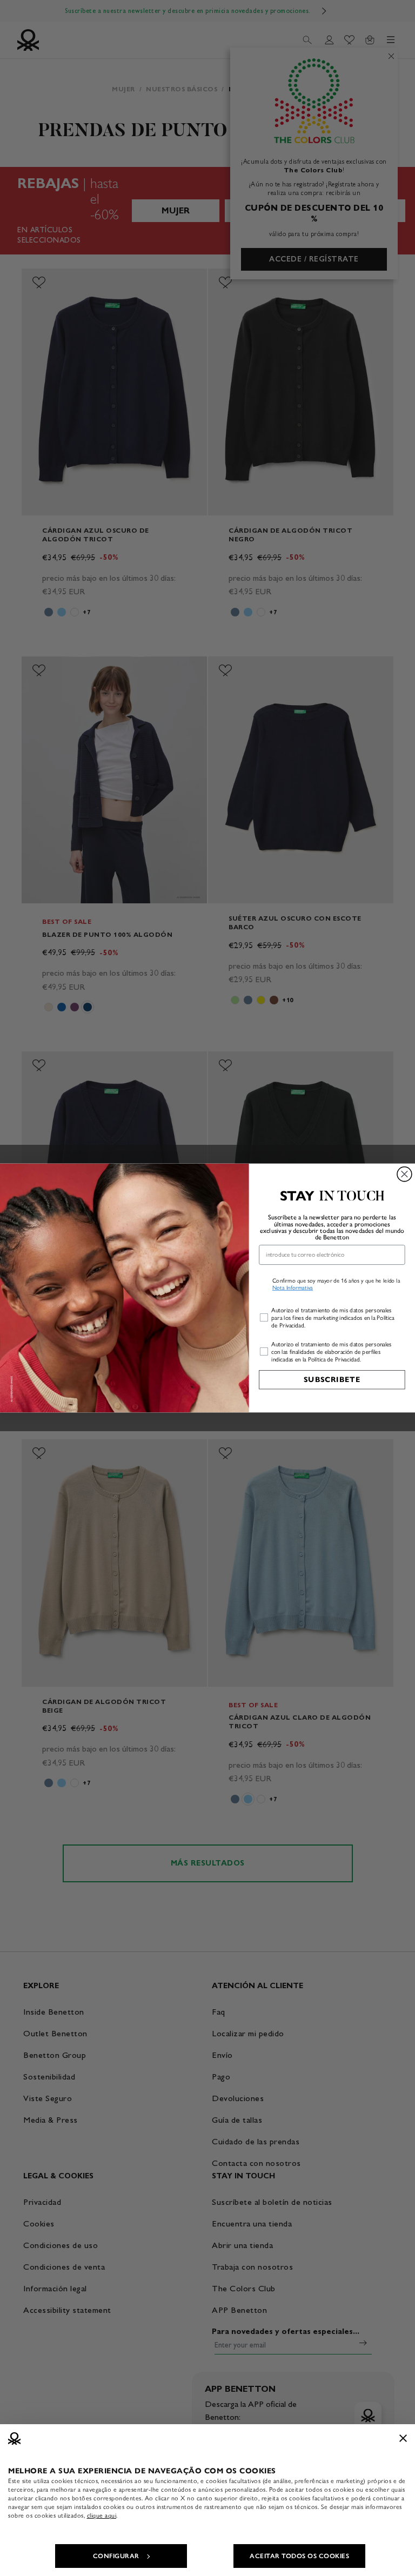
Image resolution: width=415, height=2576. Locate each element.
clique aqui (102, 2515)
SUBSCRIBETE (332, 1380)
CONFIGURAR (116, 2556)
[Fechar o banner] (403, 2438)
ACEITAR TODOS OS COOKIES (299, 2556)
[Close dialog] (404, 1174)
